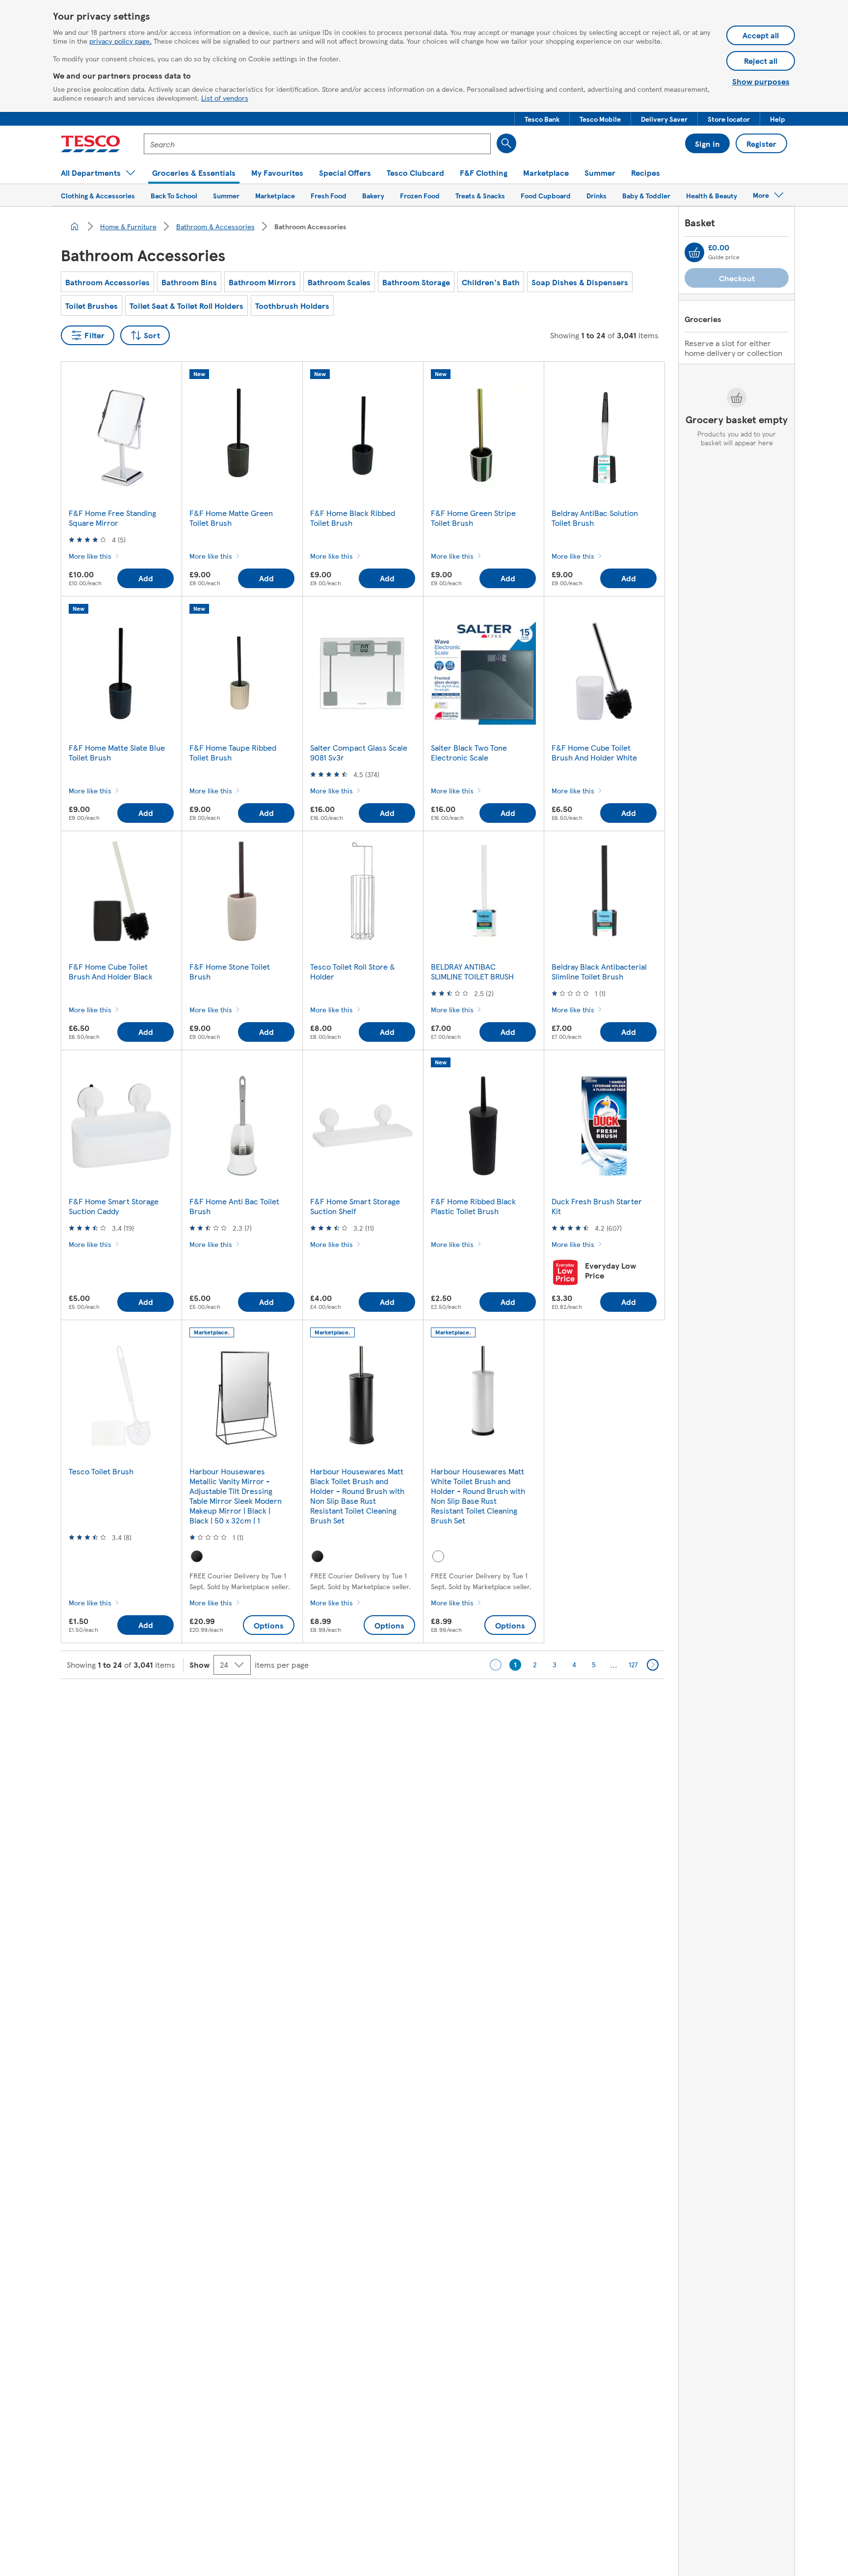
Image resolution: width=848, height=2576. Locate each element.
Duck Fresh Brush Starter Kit (597, 1206)
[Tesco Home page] (91, 144)
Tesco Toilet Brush (101, 1471)
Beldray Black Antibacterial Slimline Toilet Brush (599, 971)
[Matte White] (438, 1556)
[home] (75, 226)
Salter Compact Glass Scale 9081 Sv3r (359, 752)
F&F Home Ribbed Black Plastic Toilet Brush (473, 1206)
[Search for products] (506, 143)
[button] (542, 119)
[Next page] (653, 1665)
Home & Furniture (128, 226)
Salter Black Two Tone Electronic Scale (469, 752)
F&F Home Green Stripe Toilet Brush (473, 518)
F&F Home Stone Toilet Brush (230, 971)
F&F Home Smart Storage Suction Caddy (114, 1206)
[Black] (197, 1556)
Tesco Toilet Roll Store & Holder (353, 971)
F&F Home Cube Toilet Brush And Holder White (594, 752)
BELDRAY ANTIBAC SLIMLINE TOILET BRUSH (472, 971)
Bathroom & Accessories (215, 226)
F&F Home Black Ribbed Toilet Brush (353, 518)
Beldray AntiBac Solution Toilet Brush (595, 518)
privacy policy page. (120, 41)
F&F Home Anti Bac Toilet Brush (234, 1206)
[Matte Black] (318, 1556)
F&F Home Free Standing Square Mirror (112, 518)
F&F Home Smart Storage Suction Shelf (355, 1206)
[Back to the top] (429, 1704)
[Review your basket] (694, 252)
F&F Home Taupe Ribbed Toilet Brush (233, 752)
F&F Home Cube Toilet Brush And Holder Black (111, 971)
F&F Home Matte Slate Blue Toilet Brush (117, 752)
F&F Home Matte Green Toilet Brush (231, 518)
